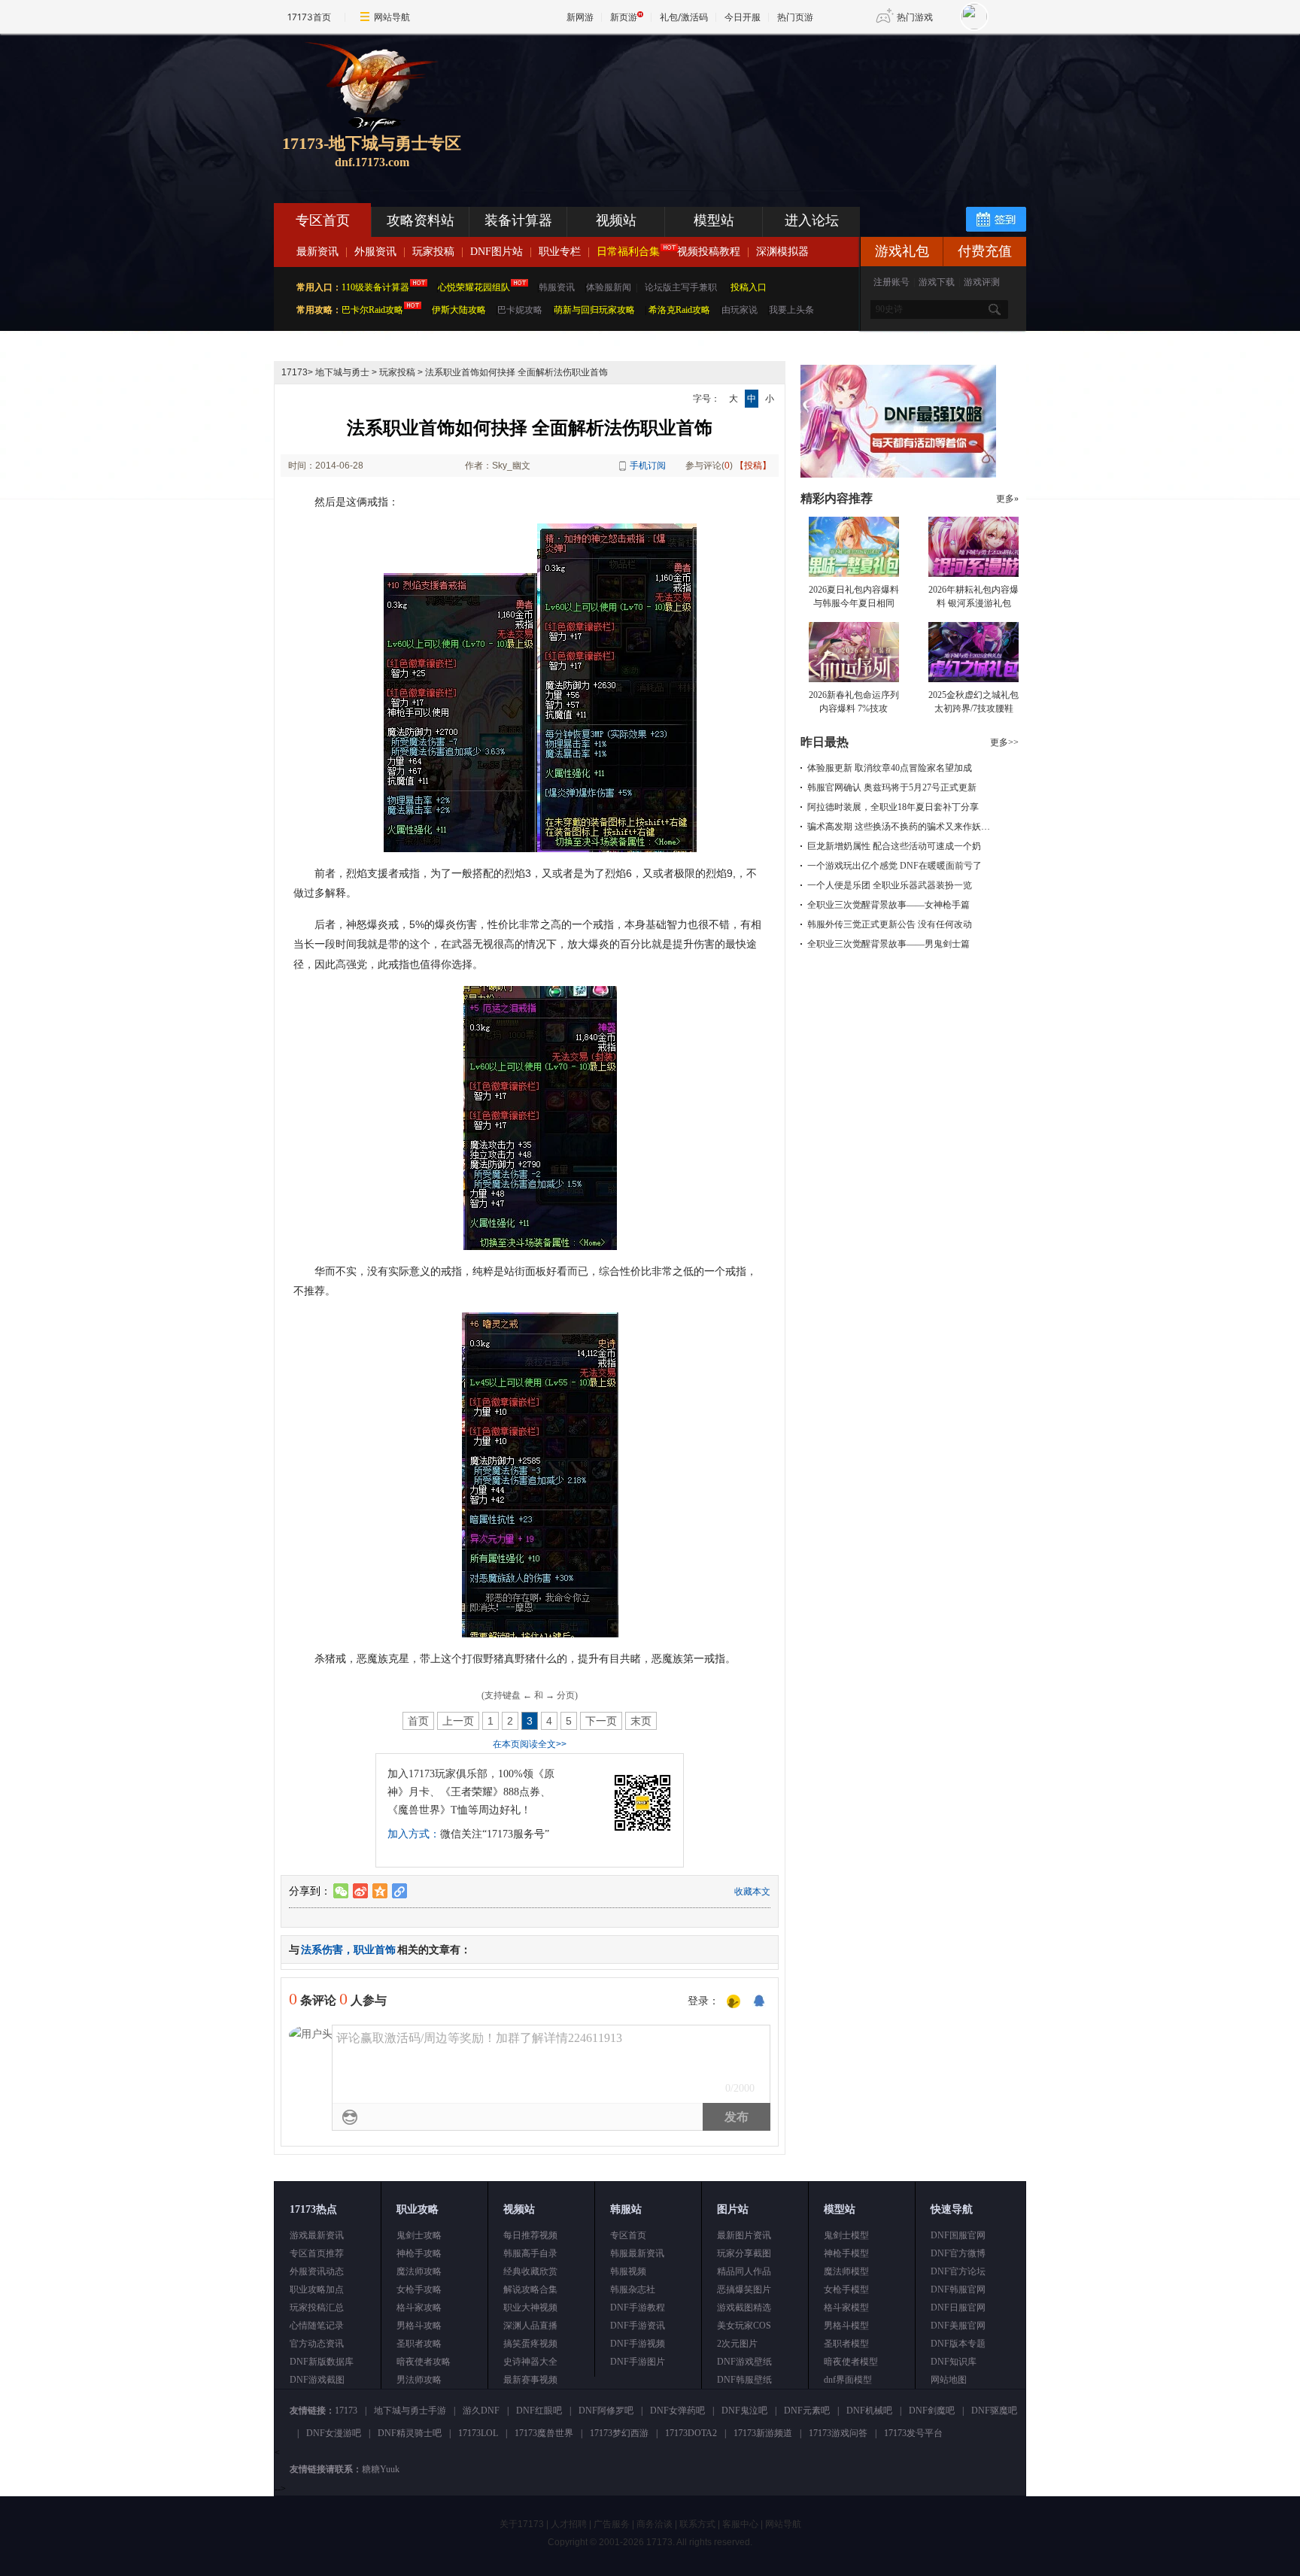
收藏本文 (752, 1892)
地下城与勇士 (342, 372)
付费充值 (985, 251)
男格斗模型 (846, 2326)
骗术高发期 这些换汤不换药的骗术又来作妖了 (899, 827)
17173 (295, 372)
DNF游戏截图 (317, 2380)
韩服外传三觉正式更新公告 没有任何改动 (890, 924)
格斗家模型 (846, 2307)
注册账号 (891, 282)
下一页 (601, 1721)
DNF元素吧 (807, 2411)
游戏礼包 (902, 251)
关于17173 (522, 2524)
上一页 (458, 1721)
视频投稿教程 (709, 252)
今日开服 (743, 17)
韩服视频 (628, 2271)
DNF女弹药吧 (677, 2411)
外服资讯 (375, 252)
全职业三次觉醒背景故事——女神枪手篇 (888, 905)
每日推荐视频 (530, 2235)
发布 (737, 2117)
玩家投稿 (433, 252)
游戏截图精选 (744, 2307)
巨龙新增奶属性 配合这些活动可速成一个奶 (894, 846)
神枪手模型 (846, 2253)
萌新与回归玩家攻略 (594, 310)
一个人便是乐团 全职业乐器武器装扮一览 (890, 885)
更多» (1007, 499)
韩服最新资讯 (637, 2253)
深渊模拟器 (782, 252)
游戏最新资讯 (317, 2235)
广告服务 (612, 2524)
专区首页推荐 (317, 2253)
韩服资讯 (557, 287)
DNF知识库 (954, 2362)
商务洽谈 (655, 2524)
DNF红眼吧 (539, 2411)
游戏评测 (982, 282)
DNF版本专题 (958, 2344)
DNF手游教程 (638, 2307)
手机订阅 (648, 466)
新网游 (580, 17)
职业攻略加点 (317, 2289)
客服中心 (740, 2524)
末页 (641, 1721)
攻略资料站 (421, 220)
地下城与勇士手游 (410, 2411)
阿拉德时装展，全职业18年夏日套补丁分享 (893, 807)
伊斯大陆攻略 (459, 310)
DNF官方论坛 (958, 2271)
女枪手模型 (846, 2289)
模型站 (714, 220)
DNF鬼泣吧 (744, 2411)
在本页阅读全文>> (530, 1744)
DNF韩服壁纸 (744, 2380)
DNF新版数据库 (322, 2362)
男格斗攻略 (419, 2326)
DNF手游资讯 (638, 2326)
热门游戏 (915, 17)
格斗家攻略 (419, 2307)
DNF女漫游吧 (334, 2433)
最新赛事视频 (530, 2380)
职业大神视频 (530, 2307)
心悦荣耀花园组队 (474, 287)
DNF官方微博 (958, 2253)
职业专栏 (560, 252)
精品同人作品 (744, 2271)
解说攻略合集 (530, 2289)
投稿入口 (749, 287)
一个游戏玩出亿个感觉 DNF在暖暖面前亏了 (895, 866)
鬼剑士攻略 (419, 2235)
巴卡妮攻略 (520, 310)
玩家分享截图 (744, 2253)
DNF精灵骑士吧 (410, 2433)
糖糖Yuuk (381, 2469)
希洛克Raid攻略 (678, 310)
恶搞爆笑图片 (744, 2289)
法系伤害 (322, 1949)
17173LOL (478, 2433)
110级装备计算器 (375, 287)
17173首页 (309, 17)
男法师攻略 (419, 2380)
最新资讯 (317, 252)
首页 (418, 1721)
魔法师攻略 (419, 2271)
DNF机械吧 (869, 2411)
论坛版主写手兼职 (681, 287)
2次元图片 (737, 2344)
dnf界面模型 (848, 2380)
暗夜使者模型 (851, 2362)
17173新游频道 (763, 2433)
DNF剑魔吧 (932, 2411)
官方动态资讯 (317, 2344)
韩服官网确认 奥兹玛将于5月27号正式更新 (892, 787)
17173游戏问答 (838, 2433)
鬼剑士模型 (846, 2235)
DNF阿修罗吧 (606, 2411)
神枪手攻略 (419, 2253)
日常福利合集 (628, 252)
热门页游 (795, 17)
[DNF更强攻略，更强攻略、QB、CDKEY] (898, 475)
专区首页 (323, 220)
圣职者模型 (846, 2344)
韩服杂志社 (633, 2289)
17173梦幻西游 (619, 2433)
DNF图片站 (497, 252)
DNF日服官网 (958, 2307)
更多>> (1004, 742)
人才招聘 (569, 2524)
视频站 (616, 220)
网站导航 (392, 17)
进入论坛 (812, 220)
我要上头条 (791, 310)
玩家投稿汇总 (317, 2307)
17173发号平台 (913, 2433)
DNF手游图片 (638, 2362)
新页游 (624, 17)
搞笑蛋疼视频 (530, 2344)
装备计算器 (518, 220)
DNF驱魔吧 (994, 2411)
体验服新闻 (609, 287)
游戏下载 (937, 282)
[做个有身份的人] (734, 2002)
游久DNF (481, 2411)
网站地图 (949, 2380)
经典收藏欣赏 (530, 2271)
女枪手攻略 (419, 2289)
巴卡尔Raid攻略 (372, 310)
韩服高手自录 (530, 2253)
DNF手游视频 (638, 2344)
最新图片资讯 (744, 2235)
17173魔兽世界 (544, 2433)
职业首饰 (375, 1949)
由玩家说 (740, 310)
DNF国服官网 (958, 2235)
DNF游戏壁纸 (744, 2362)
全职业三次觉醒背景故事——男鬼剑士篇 (888, 944)
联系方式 (697, 2524)
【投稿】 (753, 466)
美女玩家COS (744, 2326)
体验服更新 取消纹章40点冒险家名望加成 (890, 768)
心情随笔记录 (317, 2326)
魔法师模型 (846, 2271)
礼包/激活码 (684, 17)
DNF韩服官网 (958, 2289)
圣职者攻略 (419, 2344)
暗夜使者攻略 (424, 2362)
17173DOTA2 (691, 2433)
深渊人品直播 (530, 2326)
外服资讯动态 (317, 2271)
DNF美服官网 (958, 2326)
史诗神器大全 (530, 2362)
